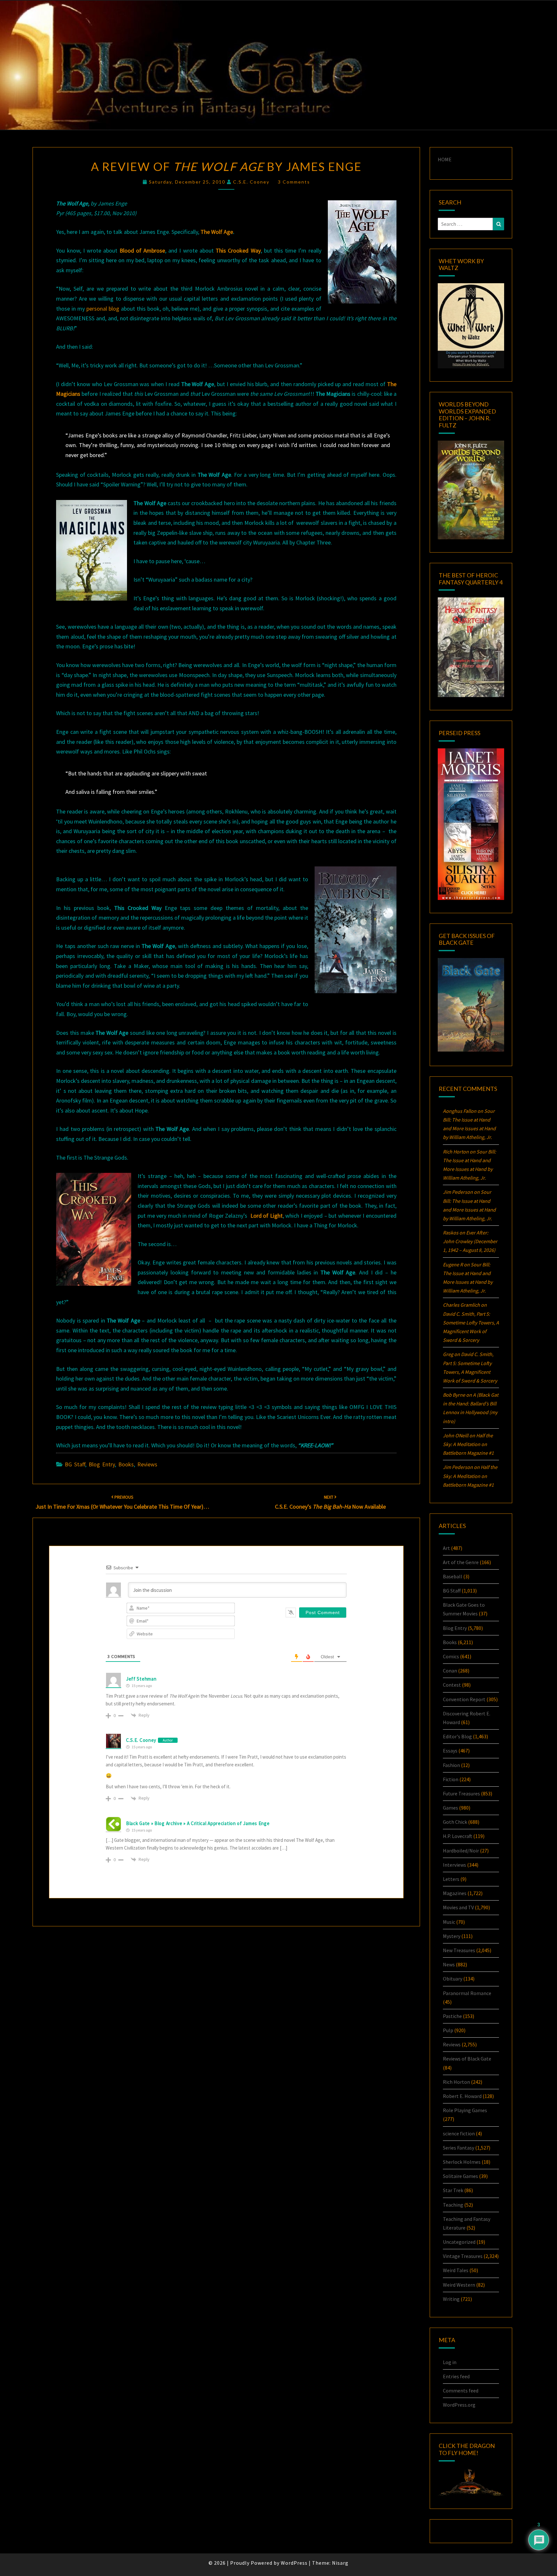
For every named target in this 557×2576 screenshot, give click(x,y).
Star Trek (453, 2190)
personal (97, 309)
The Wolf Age (217, 232)
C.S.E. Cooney (251, 182)
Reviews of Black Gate (467, 2059)
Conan (450, 1671)
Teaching (453, 2205)
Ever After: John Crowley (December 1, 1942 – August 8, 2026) (470, 1241)
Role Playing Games (465, 2110)
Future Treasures (461, 1793)
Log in (450, 2362)
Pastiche (452, 2016)
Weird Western (459, 2285)
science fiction (459, 2133)
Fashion (451, 1765)
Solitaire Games (460, 2176)
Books (126, 1464)
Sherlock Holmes (462, 2162)
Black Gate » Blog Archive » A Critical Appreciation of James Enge (198, 1823)
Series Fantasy (459, 2148)
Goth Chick (455, 1822)
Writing (451, 2299)
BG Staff (75, 1464)
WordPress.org (459, 2405)
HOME (445, 159)
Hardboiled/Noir (461, 1851)
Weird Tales (456, 2270)
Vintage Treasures (463, 2256)
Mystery (452, 1936)
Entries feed (456, 2376)
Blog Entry (102, 1464)
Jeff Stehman (141, 1679)
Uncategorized (459, 2242)
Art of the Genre (461, 1562)
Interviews (454, 1865)
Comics (451, 1656)
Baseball (453, 1576)
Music (449, 1922)
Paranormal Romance (467, 1993)
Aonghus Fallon (460, 1111)
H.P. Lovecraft (458, 1836)
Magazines (455, 1893)
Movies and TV (458, 1907)
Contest (452, 1685)
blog (115, 309)
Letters (451, 1879)
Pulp (448, 2030)
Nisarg (340, 2563)
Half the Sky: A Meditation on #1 (468, 1444)
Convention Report (464, 1699)
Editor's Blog (457, 1736)
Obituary (453, 1979)
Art (446, 1548)
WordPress (294, 2563)
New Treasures (459, 1950)
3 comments (294, 182)
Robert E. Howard (462, 2096)
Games (450, 1808)
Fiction (451, 1779)
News (449, 1964)
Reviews (147, 1464)
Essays (450, 1751)
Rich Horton (456, 2082)
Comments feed (461, 2391)
